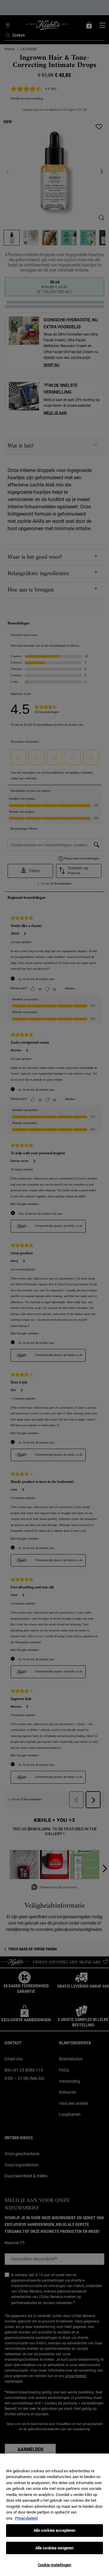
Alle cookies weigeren (55, 2548)
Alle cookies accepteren (55, 2530)
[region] (54, 2515)
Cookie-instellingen (54, 2565)
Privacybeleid (26, 2518)
